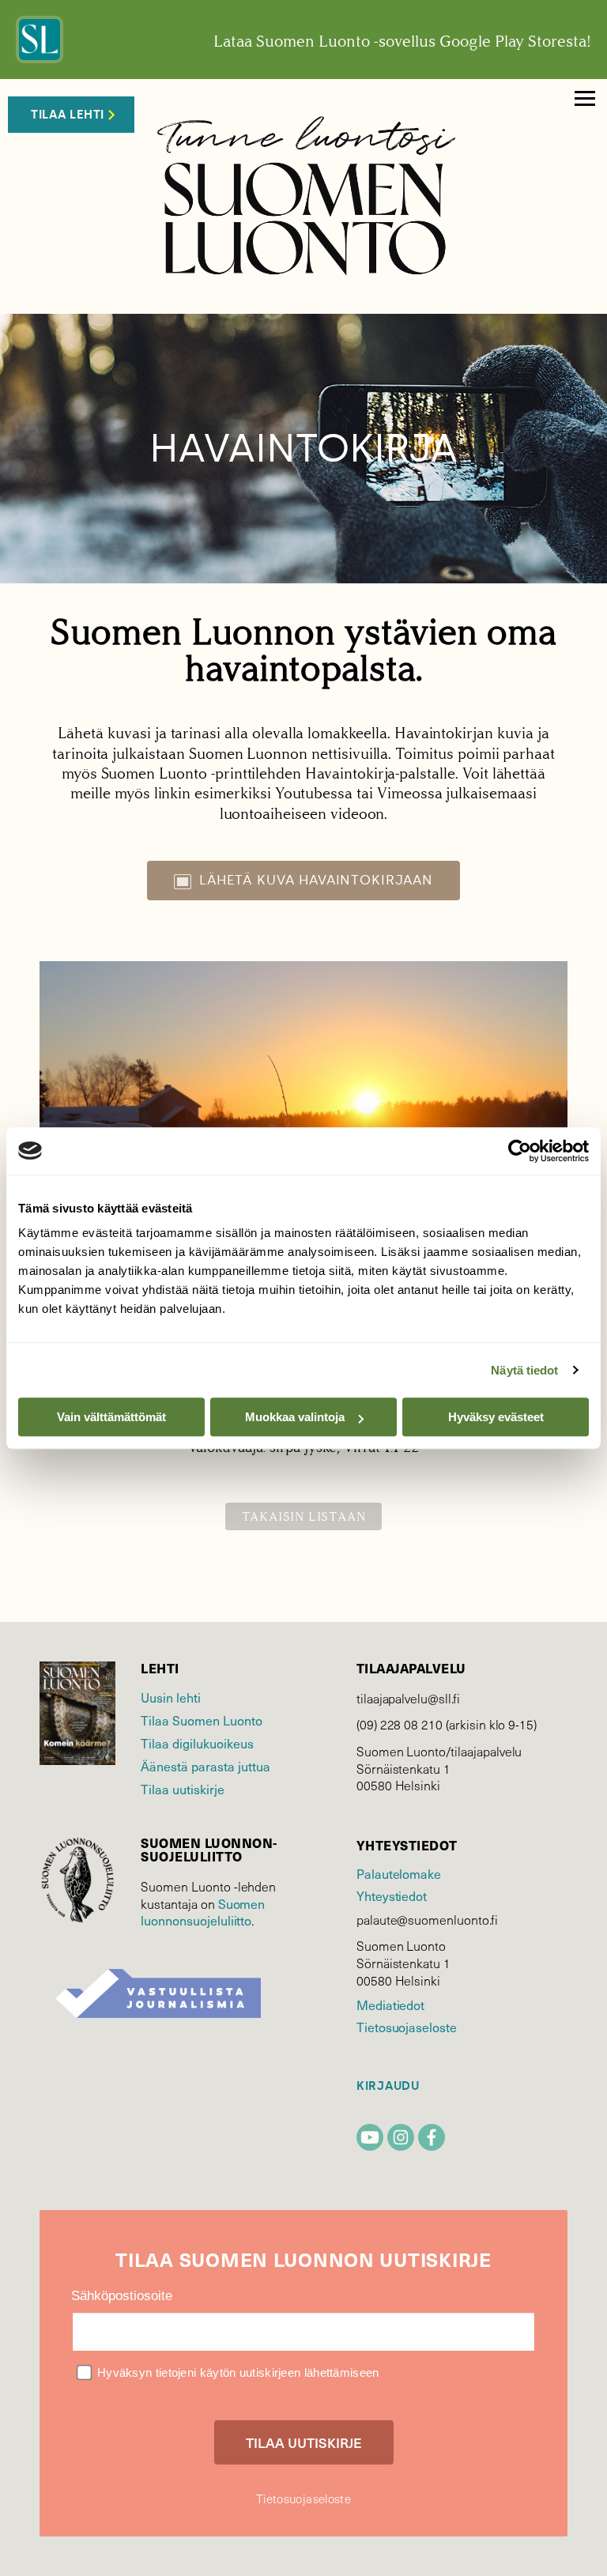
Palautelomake (399, 1873)
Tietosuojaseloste (407, 2027)
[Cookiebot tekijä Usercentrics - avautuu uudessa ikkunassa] (520, 1151)
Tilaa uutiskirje (183, 1789)
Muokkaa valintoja (295, 1417)
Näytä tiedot (524, 1370)
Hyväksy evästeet (496, 1417)
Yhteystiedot (392, 1895)
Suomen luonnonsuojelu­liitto (203, 1912)
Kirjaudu (388, 2086)
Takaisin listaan (304, 1516)
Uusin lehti (171, 1697)
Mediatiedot (390, 2005)
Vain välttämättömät (111, 1417)
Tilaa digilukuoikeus (197, 1743)
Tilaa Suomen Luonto (202, 1720)
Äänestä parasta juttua (205, 1766)
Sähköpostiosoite (122, 2296)
